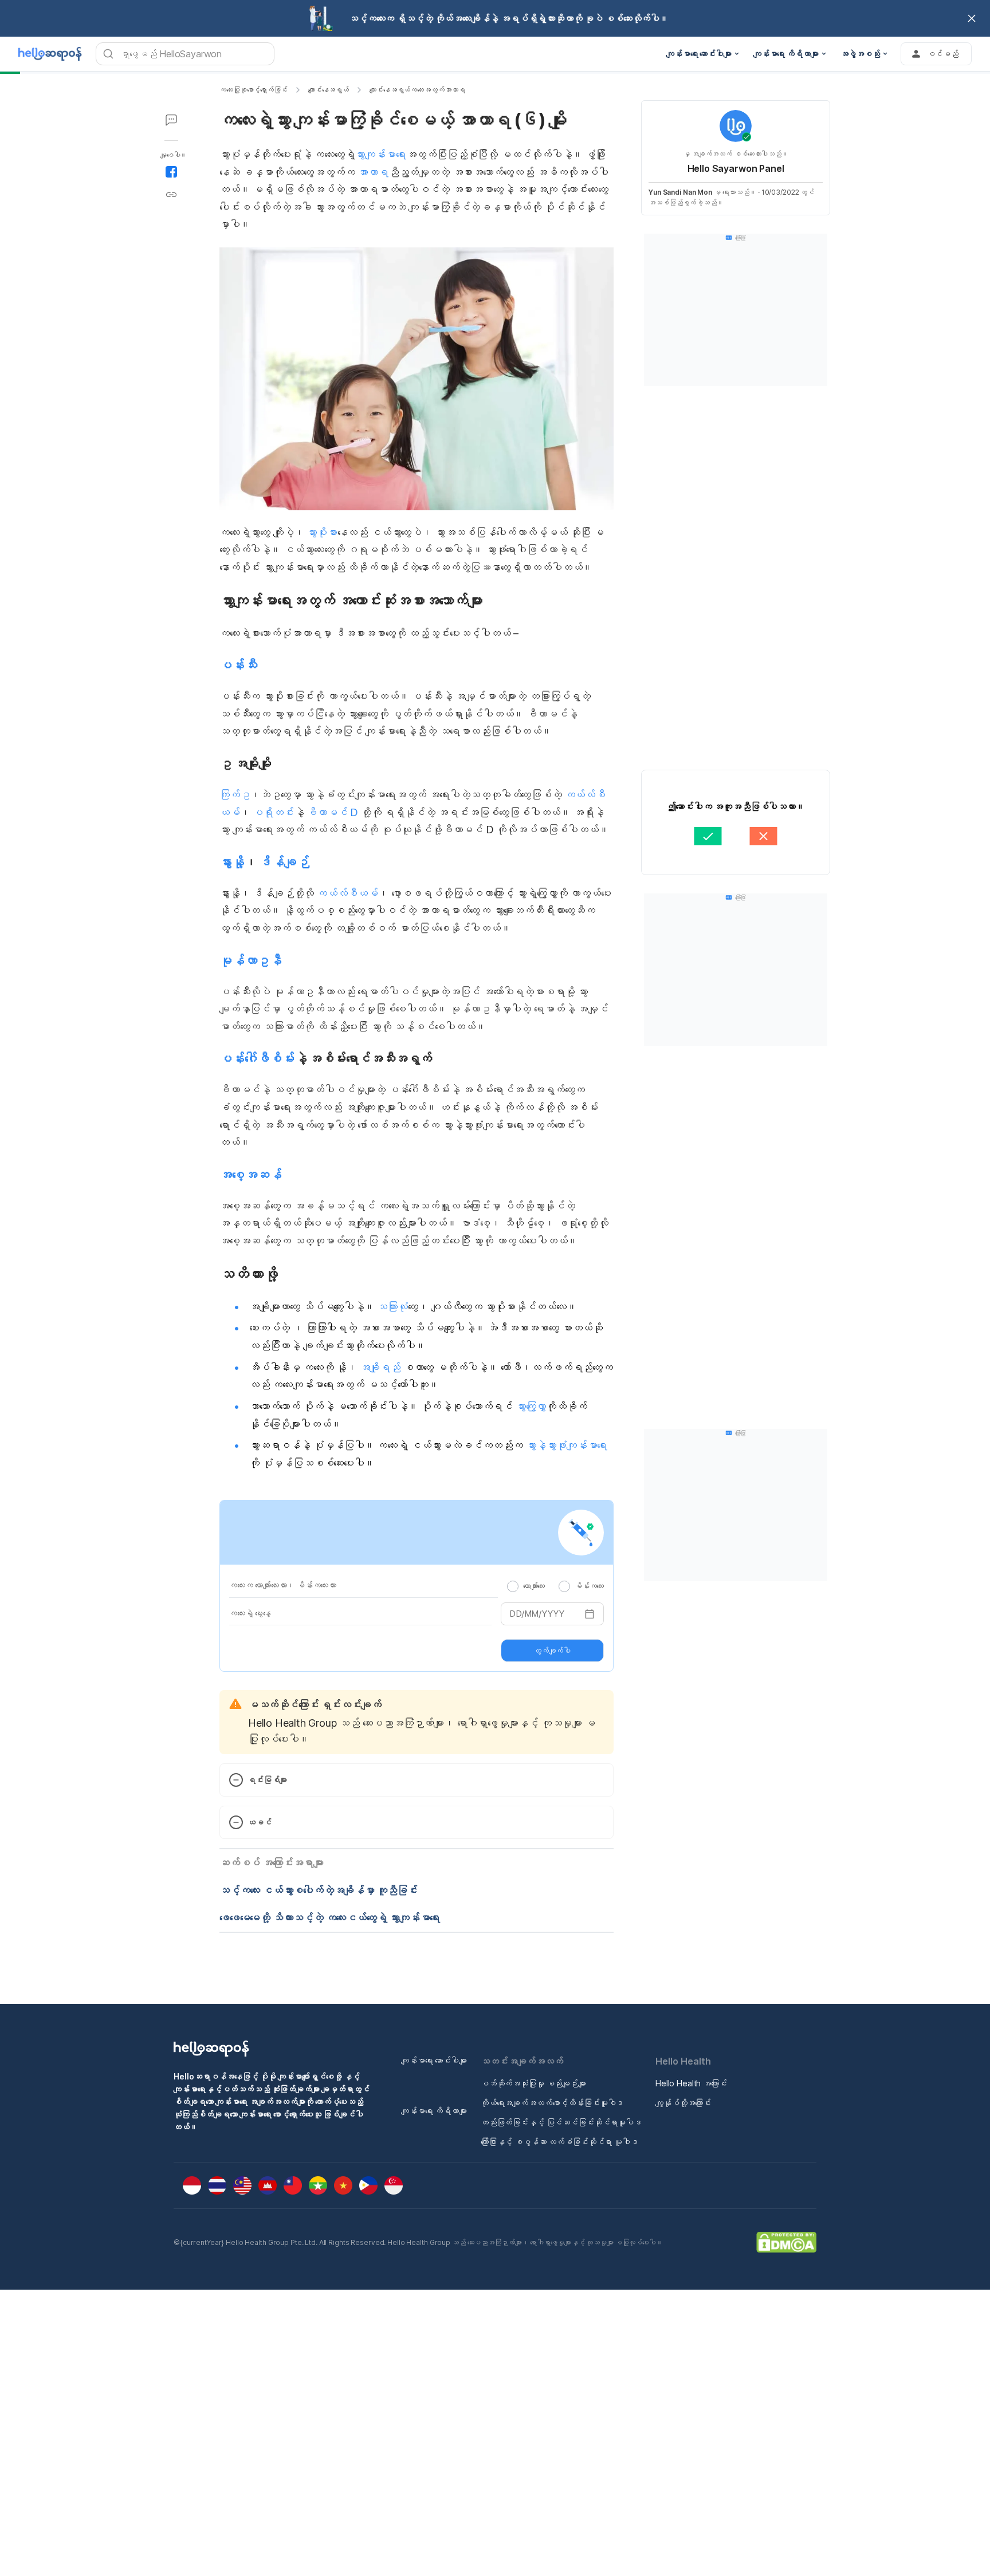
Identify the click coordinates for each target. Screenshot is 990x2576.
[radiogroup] (555, 1586)
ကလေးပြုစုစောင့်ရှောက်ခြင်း (254, 90)
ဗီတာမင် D (332, 812)
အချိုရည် (380, 1367)
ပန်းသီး (238, 665)
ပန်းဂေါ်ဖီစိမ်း (257, 1058)
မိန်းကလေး (589, 1586)
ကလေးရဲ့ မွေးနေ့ (250, 1613)
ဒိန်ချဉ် (284, 862)
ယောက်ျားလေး (534, 1586)
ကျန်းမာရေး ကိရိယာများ (434, 2111)
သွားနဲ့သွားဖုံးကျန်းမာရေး (567, 1445)
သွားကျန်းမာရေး (380, 154)
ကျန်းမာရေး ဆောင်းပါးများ (434, 2060)
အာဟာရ (373, 172)
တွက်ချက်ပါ (552, 1651)
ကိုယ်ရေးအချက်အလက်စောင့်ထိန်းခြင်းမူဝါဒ (552, 2103)
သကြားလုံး (391, 1307)
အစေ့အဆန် (251, 1175)
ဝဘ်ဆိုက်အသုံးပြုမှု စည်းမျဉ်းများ (533, 2083)
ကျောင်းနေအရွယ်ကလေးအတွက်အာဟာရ (417, 90)
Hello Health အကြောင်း (691, 2083)
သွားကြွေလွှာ (531, 1406)
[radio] (513, 1586)
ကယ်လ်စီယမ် (347, 893)
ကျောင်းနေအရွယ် (329, 90)
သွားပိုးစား (322, 532)
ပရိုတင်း (273, 812)
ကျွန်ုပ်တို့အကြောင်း (683, 2103)
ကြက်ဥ (235, 795)
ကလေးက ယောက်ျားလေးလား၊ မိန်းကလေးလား (283, 1585)
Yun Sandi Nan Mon (680, 192)
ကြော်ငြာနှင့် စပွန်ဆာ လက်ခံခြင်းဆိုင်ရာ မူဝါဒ (559, 2142)
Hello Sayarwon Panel (736, 168)
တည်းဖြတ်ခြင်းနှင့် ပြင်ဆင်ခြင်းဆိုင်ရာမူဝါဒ (561, 2122)
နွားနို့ (232, 862)
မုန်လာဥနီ (251, 960)
